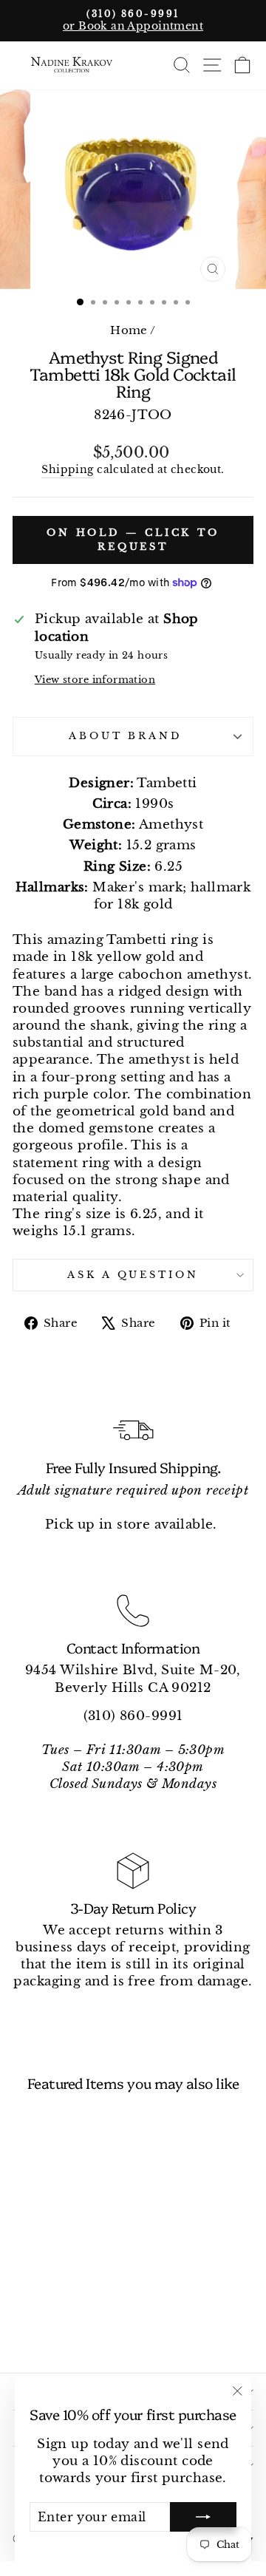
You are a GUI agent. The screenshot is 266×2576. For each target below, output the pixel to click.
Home (129, 330)
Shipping (67, 469)
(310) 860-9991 (133, 1716)
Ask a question (133, 1275)
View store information (95, 680)
